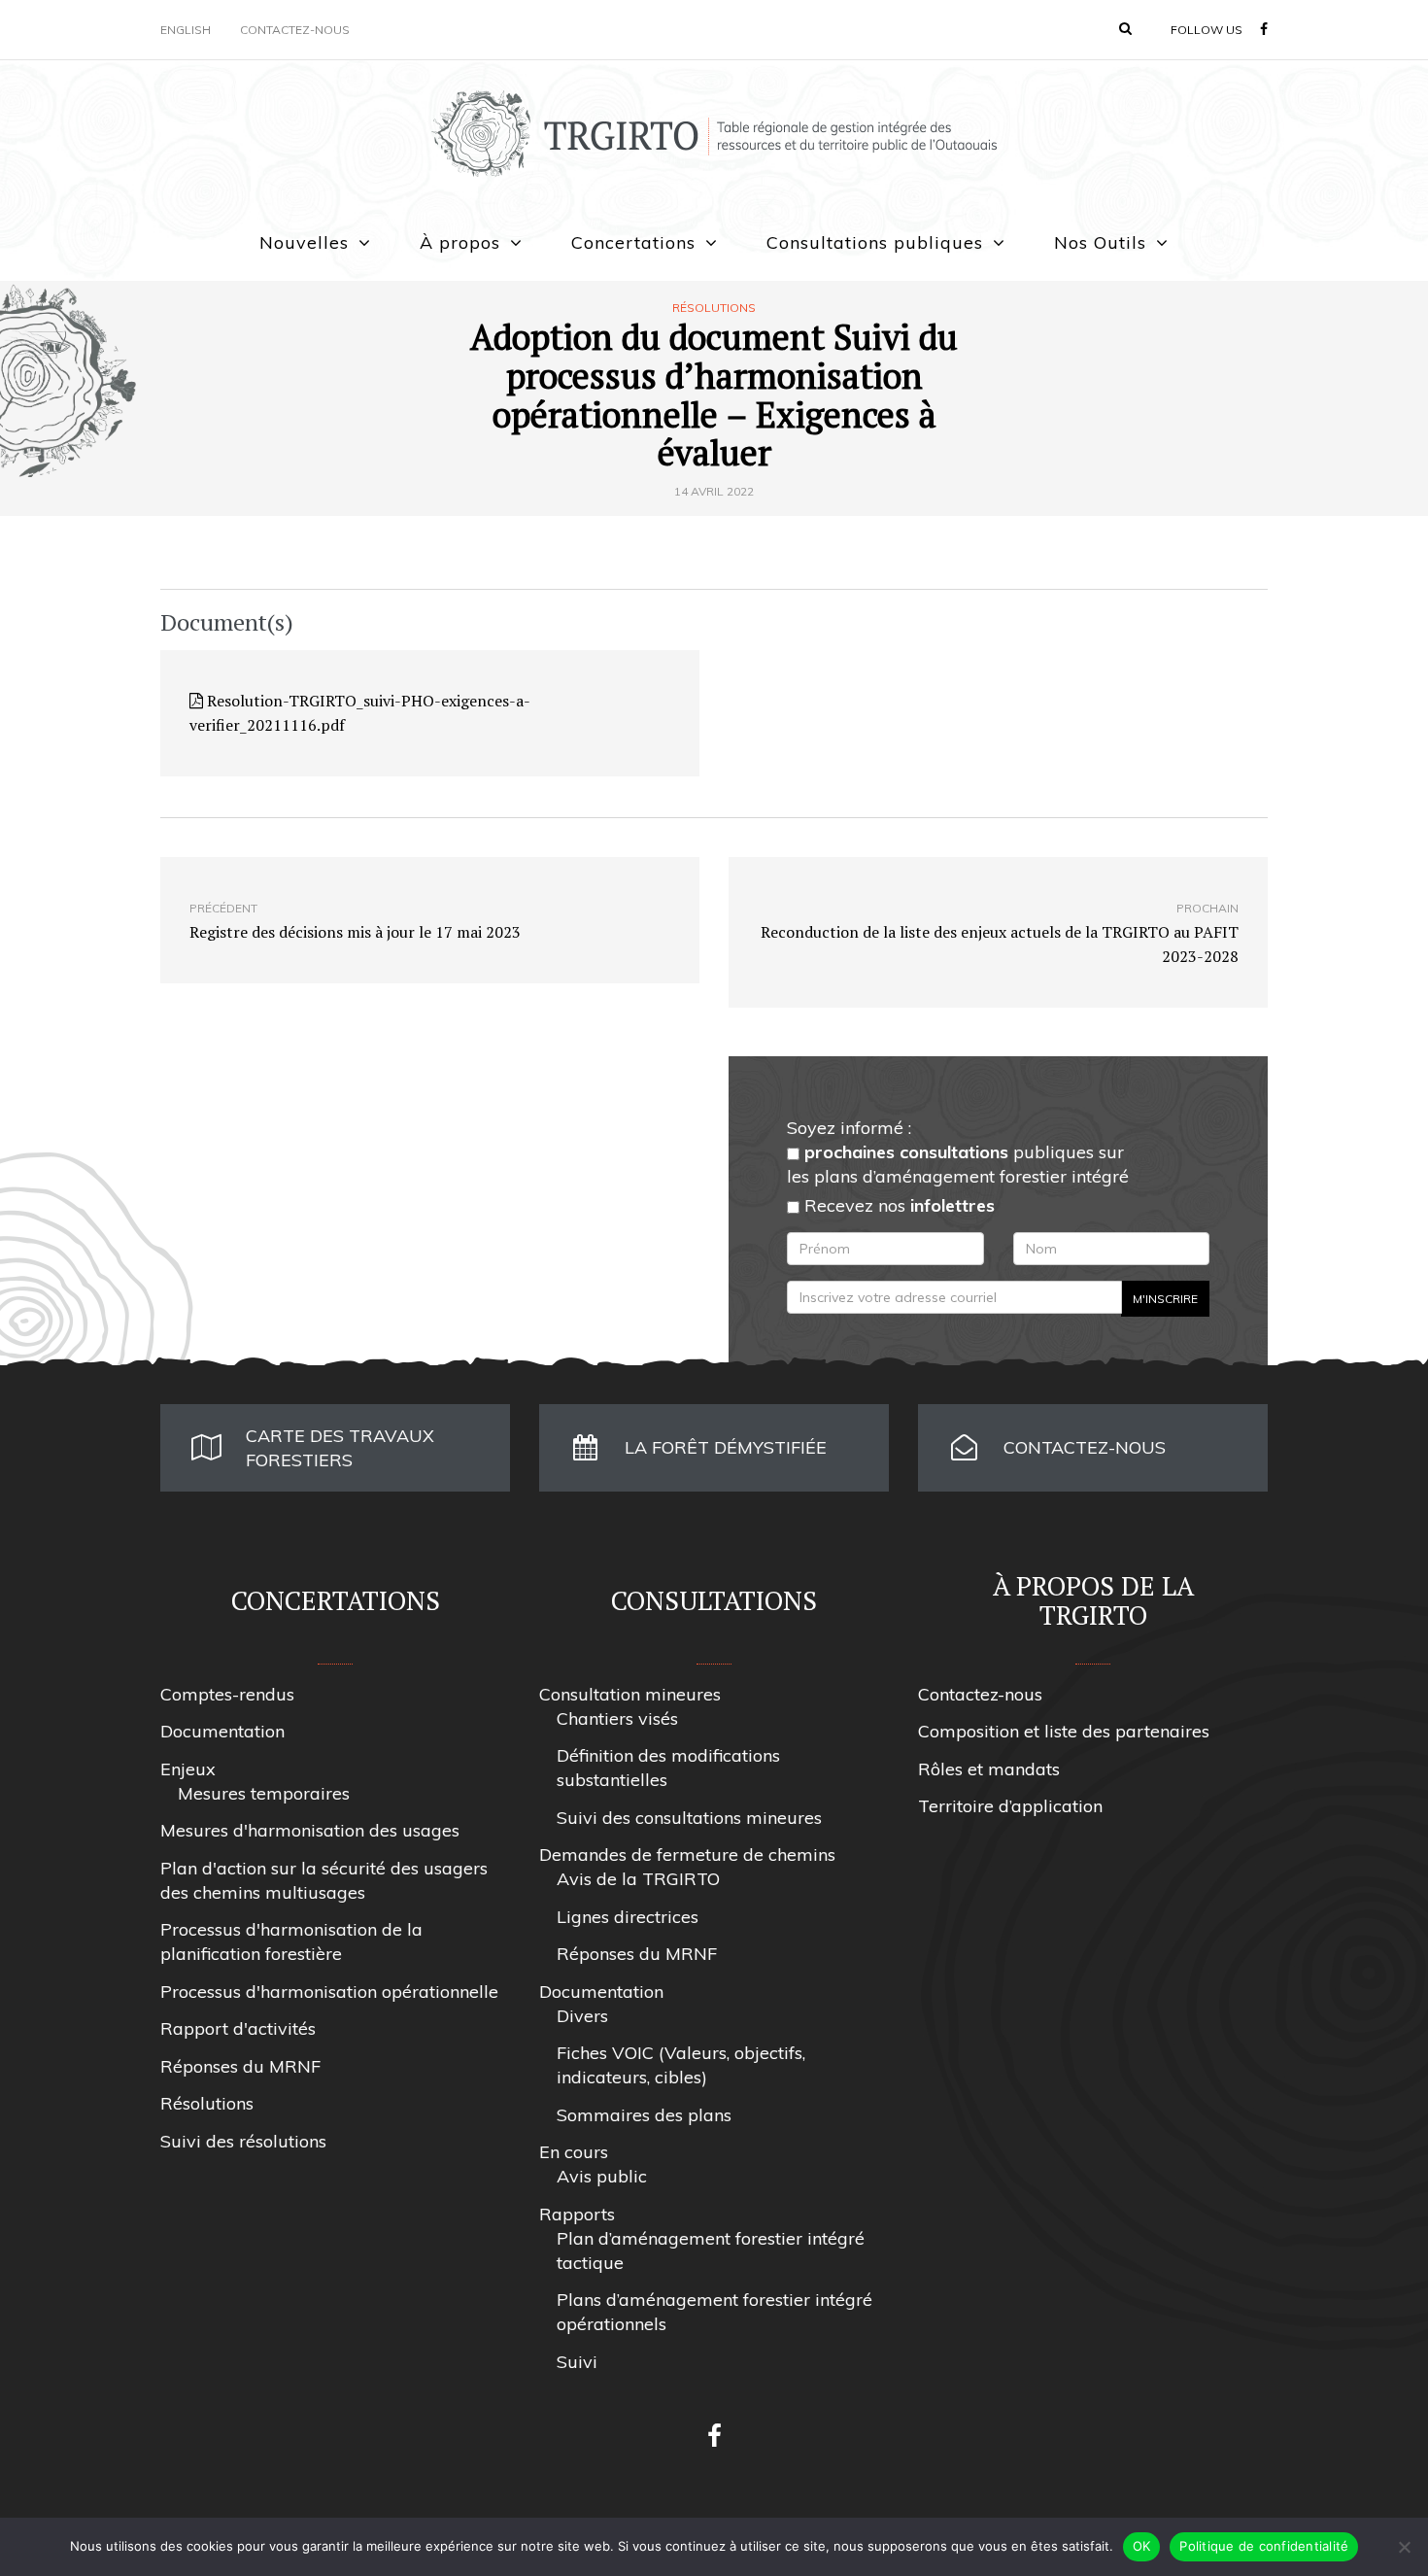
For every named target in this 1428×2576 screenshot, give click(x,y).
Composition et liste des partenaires (1064, 1731)
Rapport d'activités (238, 2028)
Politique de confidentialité (1264, 2546)
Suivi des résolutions (243, 2141)
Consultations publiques (875, 242)
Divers (582, 2016)
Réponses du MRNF (240, 2066)
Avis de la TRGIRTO (638, 1879)
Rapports (577, 2214)
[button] (1125, 28)
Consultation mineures (630, 1694)
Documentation (222, 1731)
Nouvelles (304, 242)
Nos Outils (1100, 242)
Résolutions (714, 308)
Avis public (602, 2176)
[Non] (1404, 2547)
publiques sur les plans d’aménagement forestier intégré (958, 1164)
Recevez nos (897, 1205)
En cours (574, 2152)
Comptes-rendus (227, 1694)
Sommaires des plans (644, 2115)
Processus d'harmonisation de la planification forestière (291, 1941)
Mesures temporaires (264, 1793)
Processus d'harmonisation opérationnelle (329, 1992)
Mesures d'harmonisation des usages (310, 1830)
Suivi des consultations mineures (689, 1818)
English (186, 30)
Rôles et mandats (989, 1769)
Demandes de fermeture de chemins (687, 1855)
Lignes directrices (628, 1917)
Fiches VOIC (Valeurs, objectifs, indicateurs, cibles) (681, 2065)
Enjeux (188, 1769)
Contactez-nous (295, 30)
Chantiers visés (617, 1718)
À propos (460, 242)
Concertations (633, 242)
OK (1142, 2546)
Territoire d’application (1010, 1806)
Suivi (577, 2362)
